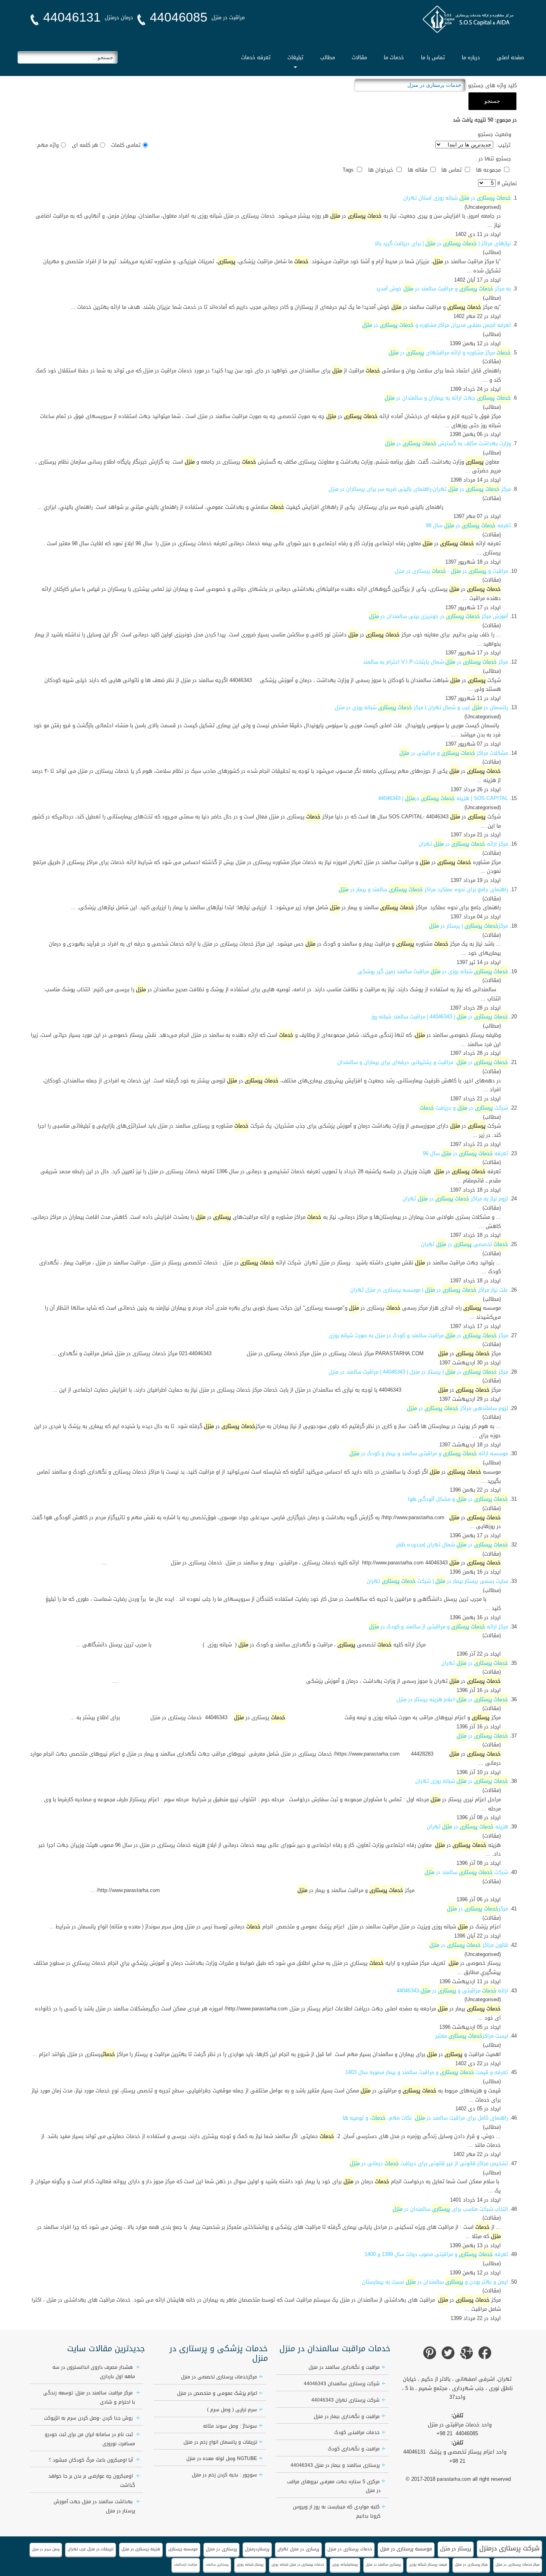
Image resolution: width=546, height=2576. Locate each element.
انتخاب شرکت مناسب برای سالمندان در (450, 2209)
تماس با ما (433, 57)
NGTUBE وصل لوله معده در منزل (222, 2458)
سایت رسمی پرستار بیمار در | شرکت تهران (437, 1581)
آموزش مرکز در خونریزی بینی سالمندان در (438, 616)
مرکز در (477, 1909)
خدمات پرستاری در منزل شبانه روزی (298, 2564)
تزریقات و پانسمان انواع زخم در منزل (220, 2442)
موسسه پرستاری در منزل (406, 2549)
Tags (349, 170)
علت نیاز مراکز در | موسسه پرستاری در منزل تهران (429, 1290)
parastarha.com (454, 2479)
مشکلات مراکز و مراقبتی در (454, 753)
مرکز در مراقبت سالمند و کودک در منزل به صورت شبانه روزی (418, 1335)
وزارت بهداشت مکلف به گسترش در (448, 443)
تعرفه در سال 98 (468, 525)
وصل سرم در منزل (46, 2549)
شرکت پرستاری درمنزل (509, 2548)
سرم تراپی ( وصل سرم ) (232, 2410)
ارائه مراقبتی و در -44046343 (452, 1991)
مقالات (359, 57)
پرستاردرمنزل (257, 2549)
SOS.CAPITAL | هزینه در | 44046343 (443, 798)
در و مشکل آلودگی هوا (458, 1499)
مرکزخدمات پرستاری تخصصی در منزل (219, 2377)
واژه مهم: (47, 145)
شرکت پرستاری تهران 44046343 (346, 2400)
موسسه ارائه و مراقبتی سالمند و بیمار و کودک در (429, 1453)
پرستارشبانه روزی (345, 2564)
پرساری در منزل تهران (298, 2549)
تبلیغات (295, 57)
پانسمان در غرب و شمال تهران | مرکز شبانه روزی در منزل (421, 707)
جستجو (492, 101)
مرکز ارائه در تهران (463, 844)
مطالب (328, 57)
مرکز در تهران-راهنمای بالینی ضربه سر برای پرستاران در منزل (420, 489)
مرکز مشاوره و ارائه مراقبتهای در (450, 353)
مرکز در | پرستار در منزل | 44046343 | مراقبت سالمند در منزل (418, 1372)
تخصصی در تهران (464, 1244)
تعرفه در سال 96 (465, 1153)
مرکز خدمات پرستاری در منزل (518, 2564)
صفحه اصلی (510, 57)
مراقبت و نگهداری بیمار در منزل (347, 2416)
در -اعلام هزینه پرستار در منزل (452, 1699)
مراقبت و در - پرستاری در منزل (451, 571)
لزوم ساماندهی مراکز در (457, 1408)
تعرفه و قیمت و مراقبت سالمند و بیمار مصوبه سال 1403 (427, 2072)
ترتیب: (503, 145)
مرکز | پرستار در (468, 926)
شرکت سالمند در (466, 1872)
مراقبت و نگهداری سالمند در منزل (344, 2367)
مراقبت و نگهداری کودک (354, 2449)
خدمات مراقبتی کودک (357, 2432)
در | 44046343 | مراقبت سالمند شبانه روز (440, 1017)
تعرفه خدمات (256, 57)
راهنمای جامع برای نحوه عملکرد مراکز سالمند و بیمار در (423, 889)
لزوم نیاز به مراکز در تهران (455, 1199)
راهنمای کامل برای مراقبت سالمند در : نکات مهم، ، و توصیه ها (425, 2118)
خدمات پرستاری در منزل (350, 2549)
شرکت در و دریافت (464, 1108)
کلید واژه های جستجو (492, 85)
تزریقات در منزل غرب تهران (91, 2549)
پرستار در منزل (456, 2549)
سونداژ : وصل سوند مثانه (230, 2426)
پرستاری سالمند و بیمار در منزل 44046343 (335, 2465)
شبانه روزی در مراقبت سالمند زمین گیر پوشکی (433, 971)
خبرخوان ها (382, 170)
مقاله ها (418, 170)
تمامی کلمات (126, 145)
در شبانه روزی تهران (462, 1781)
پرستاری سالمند (217, 2565)
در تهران (475, 1663)
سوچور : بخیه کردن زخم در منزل (224, 2475)
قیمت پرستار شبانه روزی (428, 2564)
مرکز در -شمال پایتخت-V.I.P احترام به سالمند (435, 662)
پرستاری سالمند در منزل (383, 2564)
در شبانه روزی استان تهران (457, 198)
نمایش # (506, 183)
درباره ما (471, 57)
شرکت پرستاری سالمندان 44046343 (342, 2384)
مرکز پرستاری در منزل (471, 2564)
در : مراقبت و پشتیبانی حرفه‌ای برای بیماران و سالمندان (423, 1062)
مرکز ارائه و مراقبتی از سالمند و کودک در (438, 1627)
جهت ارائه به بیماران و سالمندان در (448, 398)
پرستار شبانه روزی (250, 2564)
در (482, 1736)
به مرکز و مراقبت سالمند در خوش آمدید (443, 289)
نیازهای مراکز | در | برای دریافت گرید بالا (443, 243)
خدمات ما (394, 57)
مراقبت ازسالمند (186, 2565)
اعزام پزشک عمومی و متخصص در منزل (217, 2393)
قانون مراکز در (469, 1945)
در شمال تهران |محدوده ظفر (452, 1545)
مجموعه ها (489, 170)
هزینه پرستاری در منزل (141, 2549)
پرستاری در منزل (221, 2549)
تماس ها (452, 170)
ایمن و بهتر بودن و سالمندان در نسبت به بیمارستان (435, 2282)
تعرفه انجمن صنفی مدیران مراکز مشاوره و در (436, 325)
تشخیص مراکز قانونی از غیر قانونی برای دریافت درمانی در (429, 2163)
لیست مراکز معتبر (472, 2036)
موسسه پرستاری (183, 2549)
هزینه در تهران (467, 1827)
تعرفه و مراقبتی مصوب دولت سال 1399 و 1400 (436, 2254)
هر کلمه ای (85, 145)
